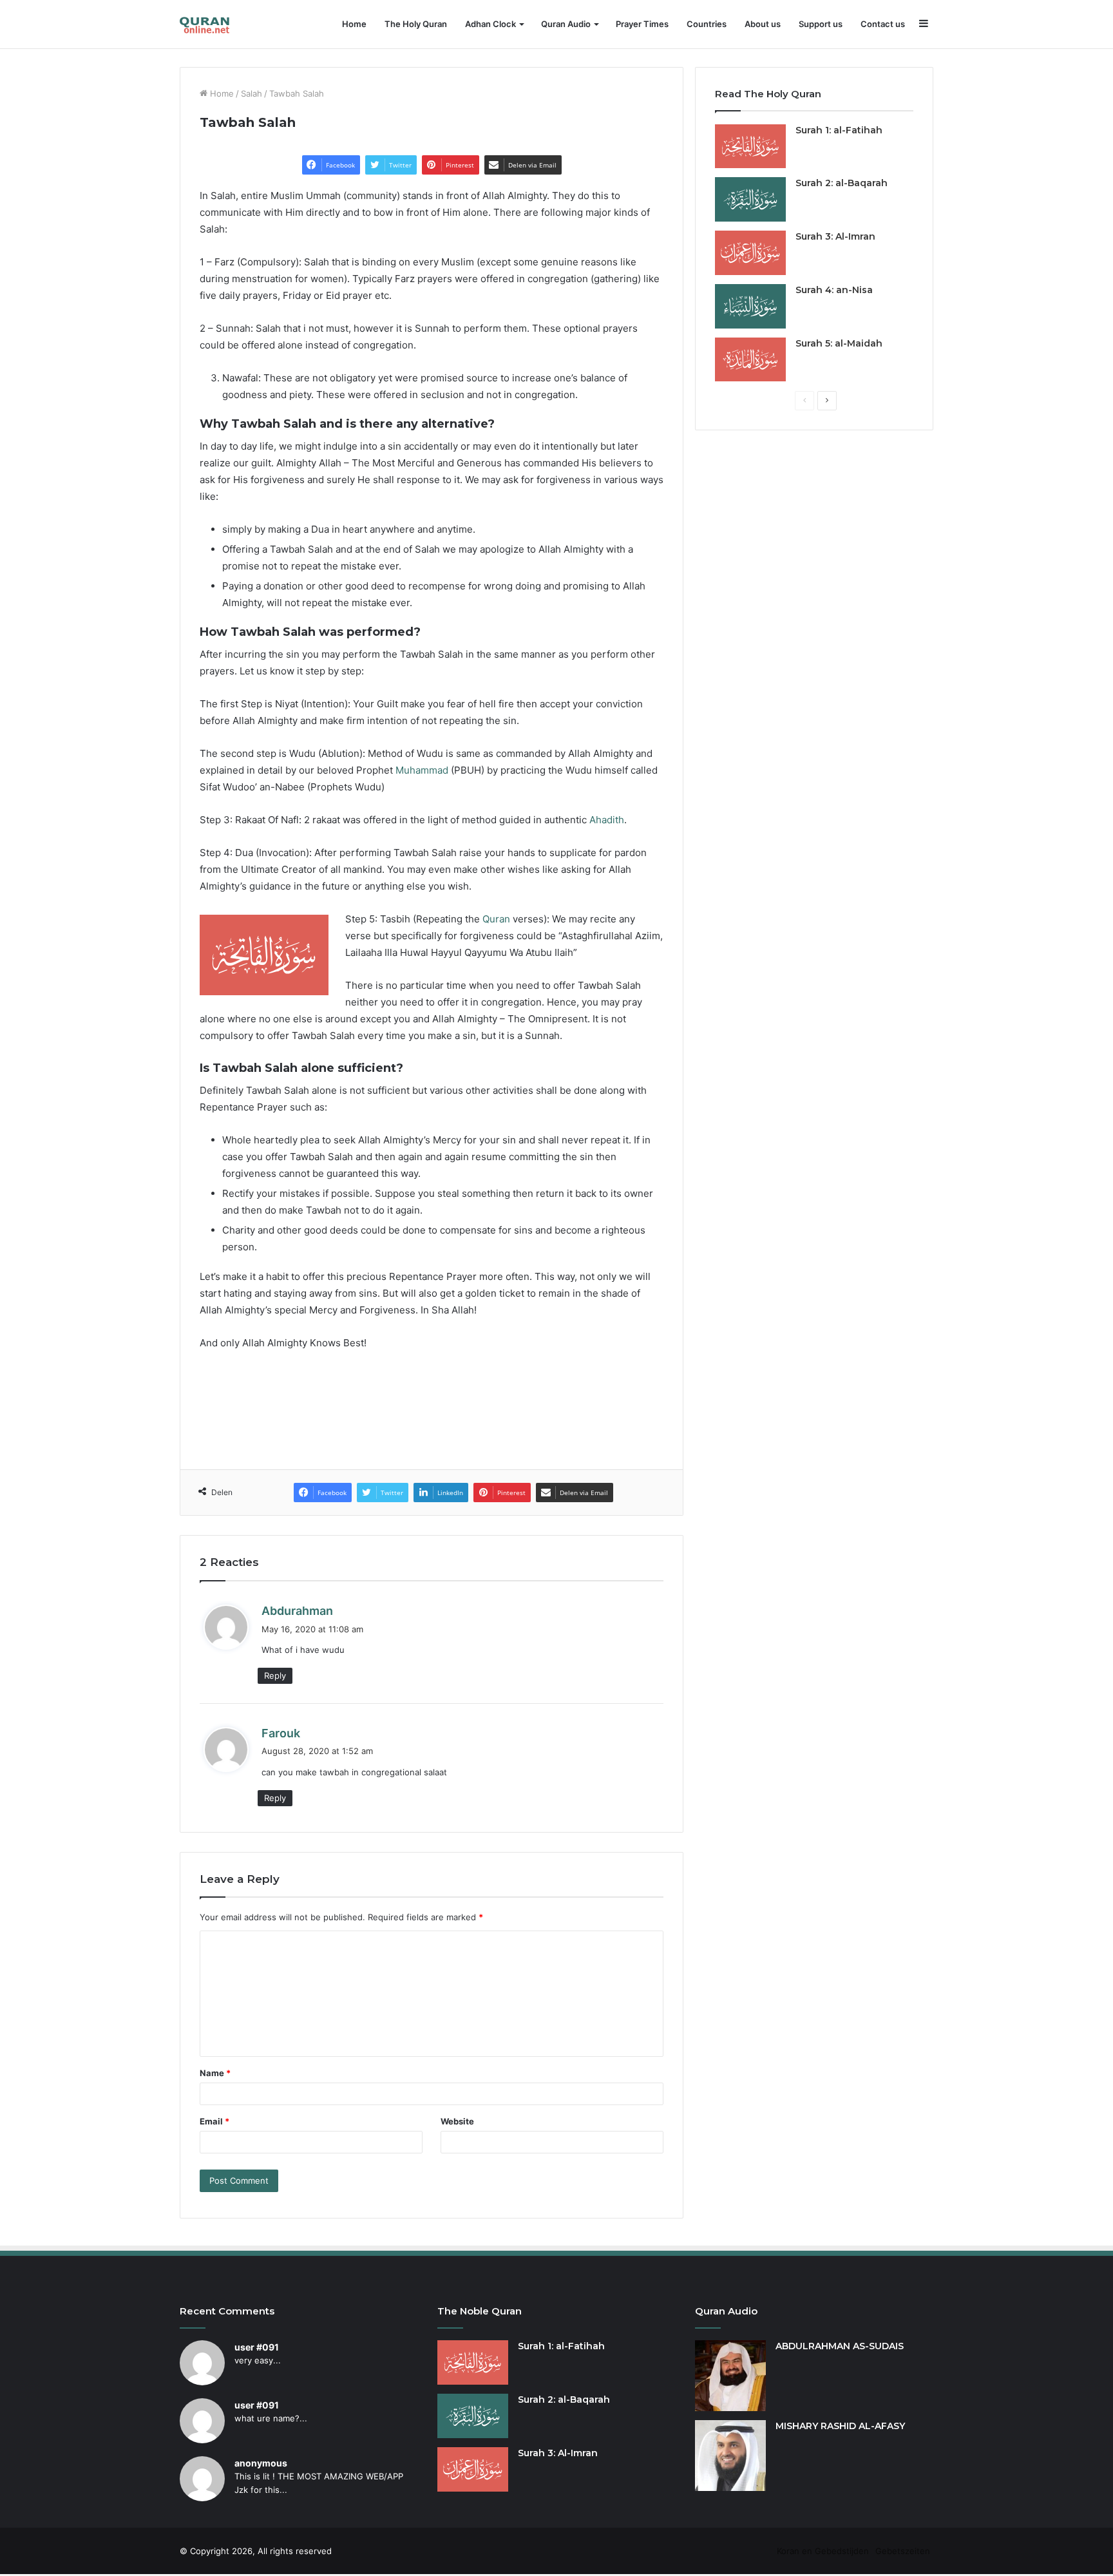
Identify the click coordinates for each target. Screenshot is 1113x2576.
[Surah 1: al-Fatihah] (750, 147)
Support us (821, 24)
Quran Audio (566, 24)
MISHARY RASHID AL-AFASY (840, 2426)
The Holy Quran (416, 24)
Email (214, 2121)
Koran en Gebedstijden (823, 2551)
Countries (707, 24)
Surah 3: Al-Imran (835, 236)
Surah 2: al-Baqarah (842, 183)
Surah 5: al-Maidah (839, 343)
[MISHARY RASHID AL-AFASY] (730, 2456)
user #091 (257, 2347)
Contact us (883, 24)
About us (763, 24)
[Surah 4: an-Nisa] (750, 306)
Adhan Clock (490, 24)
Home (354, 24)
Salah (252, 93)
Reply (275, 1675)
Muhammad (422, 770)
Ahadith (607, 820)
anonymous (261, 2463)
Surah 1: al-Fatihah (839, 130)
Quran (496, 919)
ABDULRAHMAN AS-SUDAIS (840, 2346)
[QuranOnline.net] (205, 24)
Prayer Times (642, 24)
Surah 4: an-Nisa (834, 290)
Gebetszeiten (903, 2551)
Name (215, 2073)
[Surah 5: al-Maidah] (750, 360)
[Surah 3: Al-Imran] (750, 253)
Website (457, 2121)
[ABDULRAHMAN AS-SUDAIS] (730, 2376)
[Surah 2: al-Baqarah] (750, 199)
